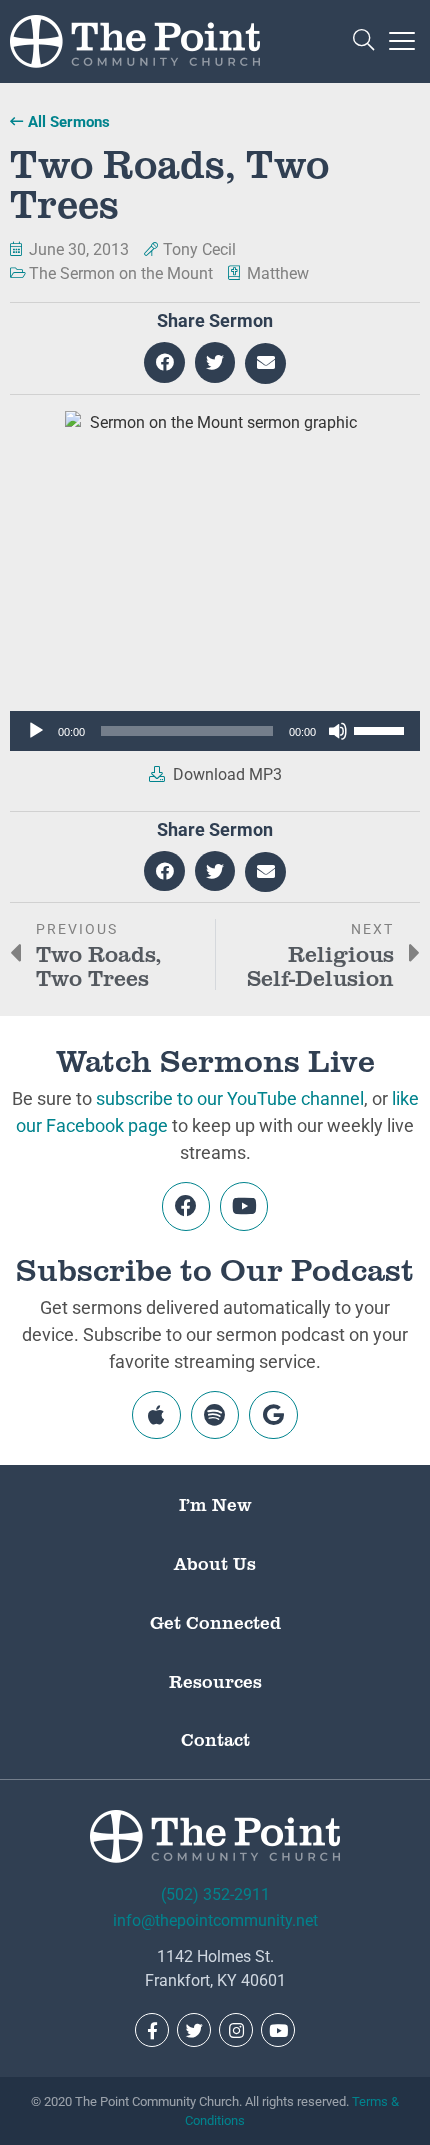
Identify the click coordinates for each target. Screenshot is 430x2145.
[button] (363, 41)
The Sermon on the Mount (121, 273)
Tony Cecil (199, 249)
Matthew (278, 273)
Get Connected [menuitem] (215, 1622)
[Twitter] (194, 2030)
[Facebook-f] (152, 2030)
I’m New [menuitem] (215, 1504)
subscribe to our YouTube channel (230, 1098)
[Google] (273, 1415)
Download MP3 (225, 774)
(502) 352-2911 (215, 1894)
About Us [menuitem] (215, 1563)
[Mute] (338, 731)
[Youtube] (244, 1206)
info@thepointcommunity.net (215, 1920)
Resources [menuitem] (215, 1681)
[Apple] (156, 1415)
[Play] (36, 731)
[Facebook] (186, 1206)
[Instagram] (236, 2030)
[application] (215, 731)
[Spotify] (215, 1415)
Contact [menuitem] (215, 1739)
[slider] (382, 729)
